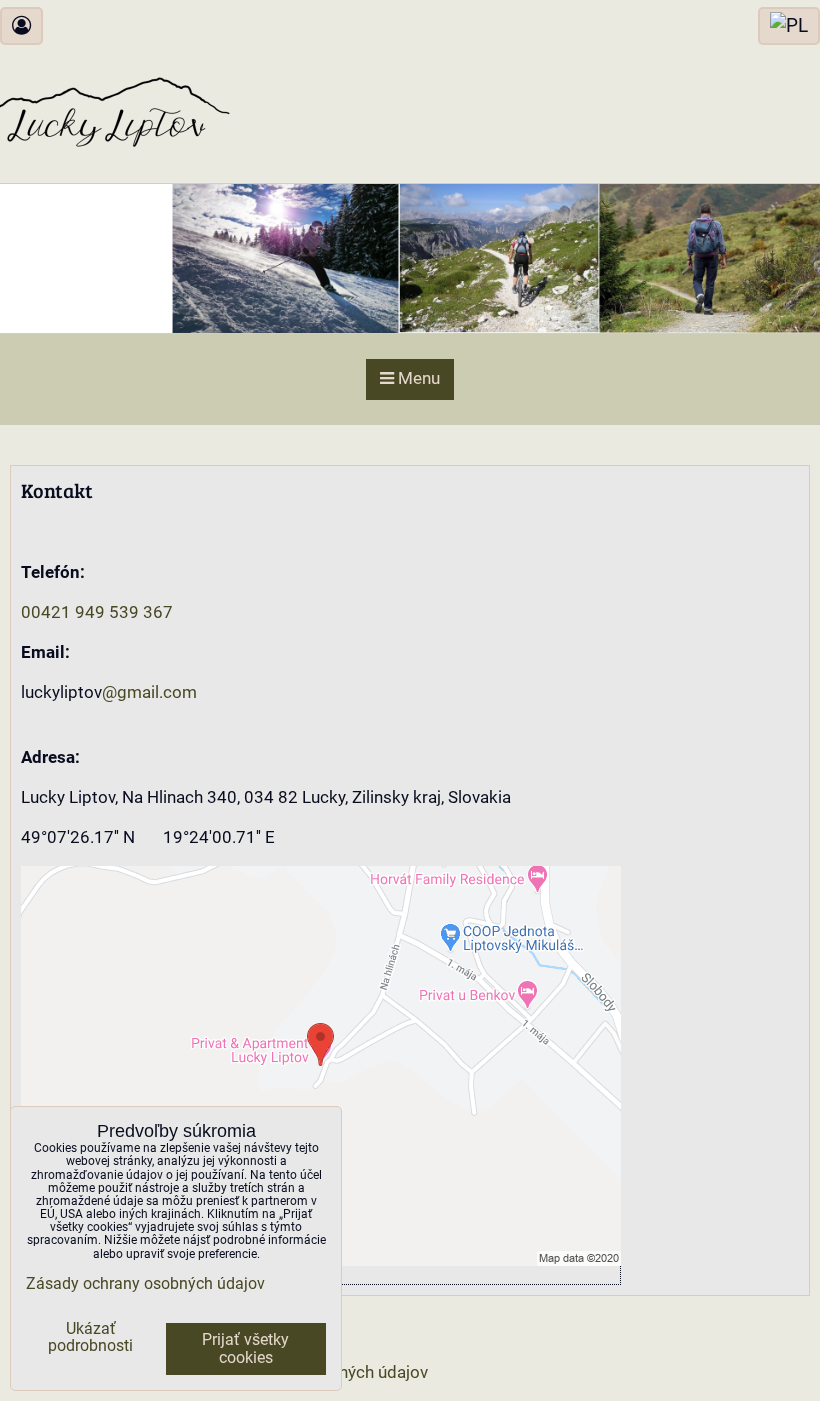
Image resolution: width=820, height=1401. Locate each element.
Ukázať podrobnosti (90, 1338)
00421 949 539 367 (97, 612)
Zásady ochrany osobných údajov (145, 1284)
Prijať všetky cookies (245, 1349)
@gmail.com (149, 692)
